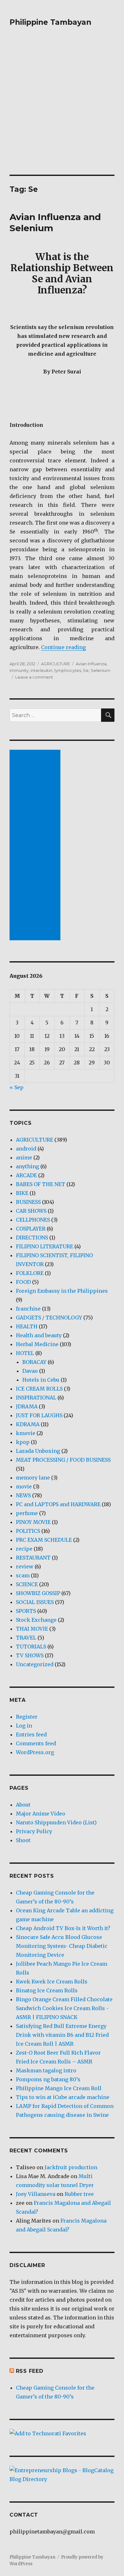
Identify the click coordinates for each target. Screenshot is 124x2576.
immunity (19, 670)
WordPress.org (35, 1752)
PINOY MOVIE (33, 1522)
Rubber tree (79, 2194)
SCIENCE (27, 1584)
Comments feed (36, 1743)
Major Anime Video (41, 1814)
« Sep (17, 1087)
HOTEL (25, 1353)
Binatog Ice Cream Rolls (47, 1990)
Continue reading (63, 647)
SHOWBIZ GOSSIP (38, 1593)
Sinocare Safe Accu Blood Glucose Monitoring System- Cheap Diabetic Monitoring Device (62, 1946)
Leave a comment (34, 677)
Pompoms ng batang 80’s (48, 2079)
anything (28, 1166)
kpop (23, 1442)
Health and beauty (39, 1335)
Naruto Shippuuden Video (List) (56, 1822)
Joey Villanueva (36, 2194)
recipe (24, 1549)
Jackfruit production (71, 2167)
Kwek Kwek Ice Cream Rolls (52, 1982)
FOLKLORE (30, 1273)
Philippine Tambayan (50, 22)
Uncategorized (35, 1664)
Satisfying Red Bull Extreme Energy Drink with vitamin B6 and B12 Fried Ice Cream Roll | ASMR (62, 2035)
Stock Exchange (36, 1620)
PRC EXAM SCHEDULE (44, 1540)
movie (24, 1486)
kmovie (26, 1433)
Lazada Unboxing (38, 1451)
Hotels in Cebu (41, 1380)
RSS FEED (30, 2371)
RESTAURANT (33, 1558)
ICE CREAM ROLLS (39, 1389)
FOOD (23, 1282)
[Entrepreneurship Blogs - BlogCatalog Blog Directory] (62, 2475)
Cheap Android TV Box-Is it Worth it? (63, 1928)
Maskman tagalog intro (46, 2070)
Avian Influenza (91, 664)
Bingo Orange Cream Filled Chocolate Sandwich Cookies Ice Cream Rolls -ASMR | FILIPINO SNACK (64, 2008)
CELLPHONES (33, 1220)
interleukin (41, 670)
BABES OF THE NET (41, 1184)
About (23, 1805)
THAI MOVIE (32, 1629)
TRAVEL (26, 1638)
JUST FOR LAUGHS (39, 1415)
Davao (30, 1371)
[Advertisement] (62, 110)
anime (24, 1157)
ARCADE (26, 1175)
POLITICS (28, 1531)
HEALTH (27, 1326)
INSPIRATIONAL (36, 1398)
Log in (24, 1726)
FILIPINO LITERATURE (45, 1246)
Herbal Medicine (37, 1344)
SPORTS (26, 1611)
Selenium (100, 670)
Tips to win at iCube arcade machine (63, 2097)
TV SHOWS (30, 1655)
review (25, 1566)
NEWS (23, 1495)
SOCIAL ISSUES (35, 1602)
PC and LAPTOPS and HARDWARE (58, 1504)
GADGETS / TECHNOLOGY (49, 1318)
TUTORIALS (31, 1647)
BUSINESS (28, 1202)
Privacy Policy (34, 1831)
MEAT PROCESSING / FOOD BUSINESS (63, 1460)
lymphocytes (68, 670)
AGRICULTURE (55, 664)
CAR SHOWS (31, 1211)
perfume (27, 1513)
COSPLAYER (31, 1229)
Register (27, 1717)
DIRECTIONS (32, 1238)
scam (23, 1575)
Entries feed (31, 1734)
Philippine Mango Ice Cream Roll (59, 2088)
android (26, 1149)
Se (86, 670)
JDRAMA (27, 1406)
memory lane (33, 1478)
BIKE (22, 1193)
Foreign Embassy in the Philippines (62, 1291)
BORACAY (34, 1362)
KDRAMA (28, 1424)
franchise (28, 1309)
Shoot (23, 1840)
